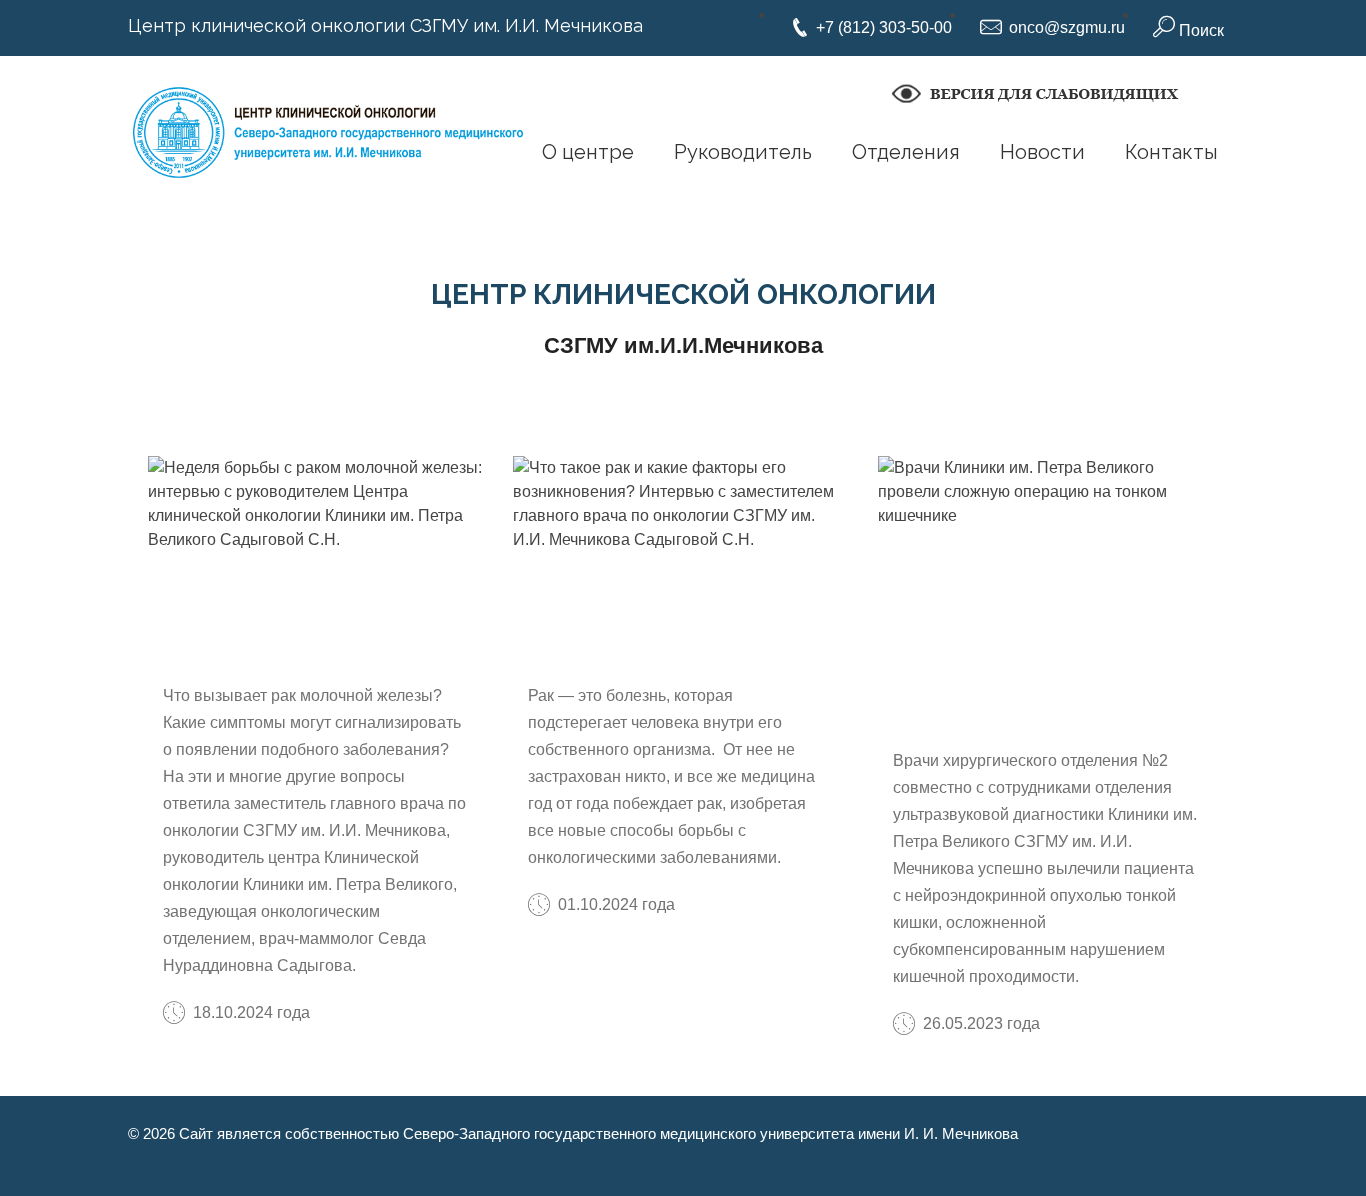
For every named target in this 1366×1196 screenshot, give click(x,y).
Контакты (1171, 152)
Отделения (906, 152)
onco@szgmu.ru (1067, 27)
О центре (588, 152)
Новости (1042, 152)
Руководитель (743, 152)
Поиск (1199, 30)
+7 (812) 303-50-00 (884, 27)
